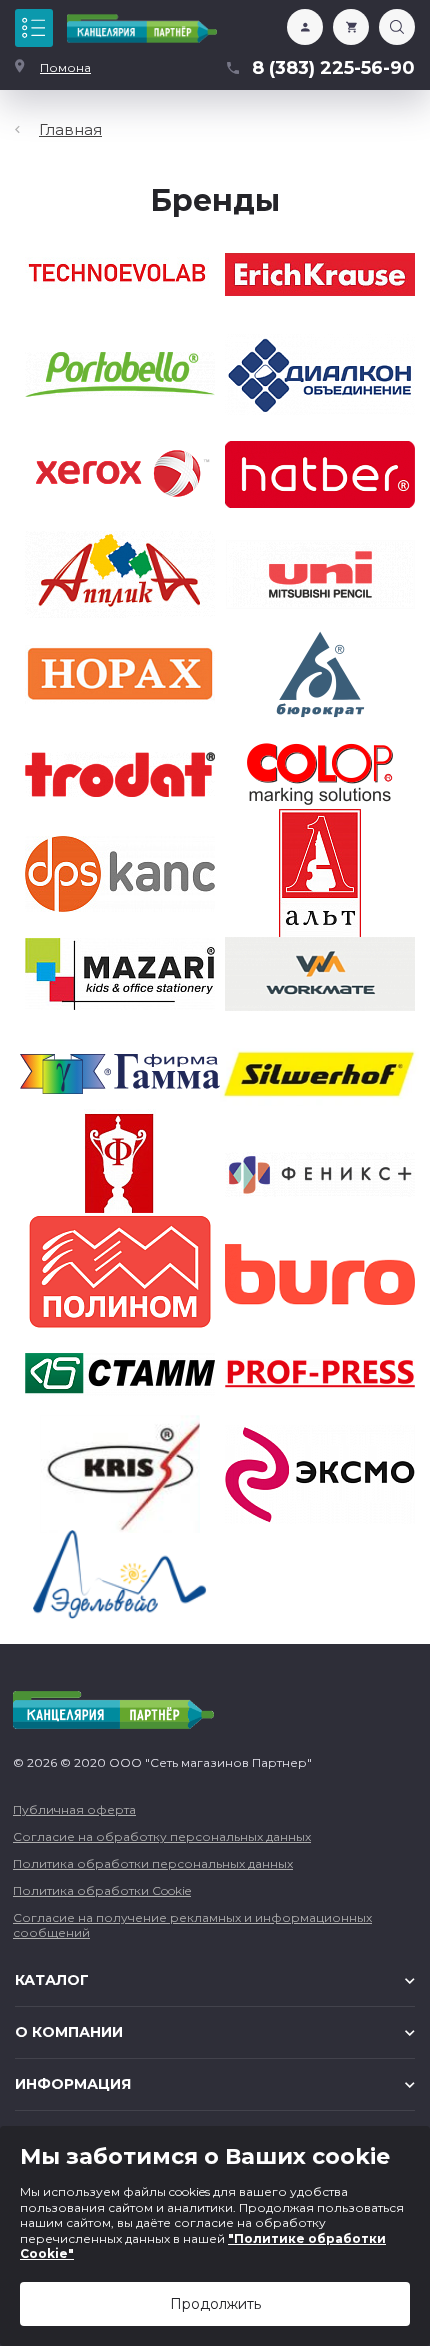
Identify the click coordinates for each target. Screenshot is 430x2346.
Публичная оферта (74, 1809)
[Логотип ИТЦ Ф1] (142, 28)
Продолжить (215, 2304)
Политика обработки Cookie (102, 1890)
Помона (65, 67)
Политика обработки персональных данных (153, 1863)
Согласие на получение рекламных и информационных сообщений (192, 1925)
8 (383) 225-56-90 (333, 68)
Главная (70, 129)
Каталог (34, 28)
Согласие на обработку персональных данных (162, 1836)
